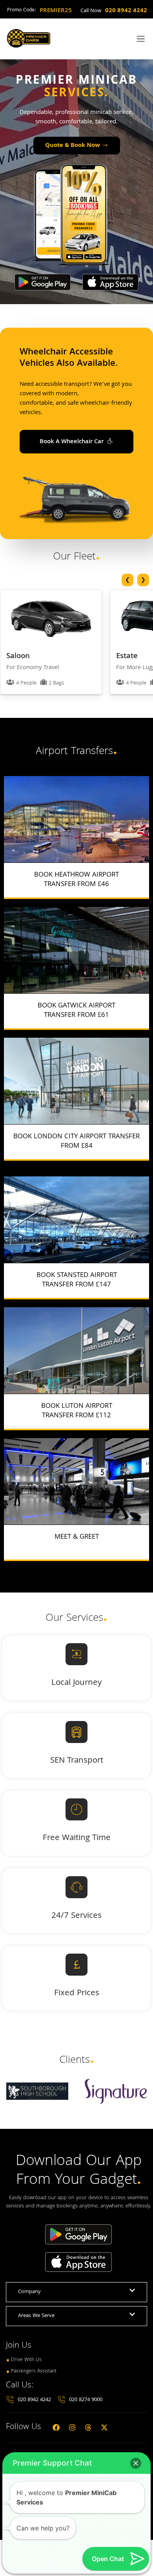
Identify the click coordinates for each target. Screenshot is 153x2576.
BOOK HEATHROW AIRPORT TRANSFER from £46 (76, 880)
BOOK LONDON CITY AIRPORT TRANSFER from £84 (76, 1142)
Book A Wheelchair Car (72, 442)
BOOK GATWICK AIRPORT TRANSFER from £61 (76, 1011)
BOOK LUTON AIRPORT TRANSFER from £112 (77, 1411)
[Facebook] (56, 2427)
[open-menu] (139, 39)
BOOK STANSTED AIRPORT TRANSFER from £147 (77, 1280)
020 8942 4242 (126, 11)
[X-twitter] (104, 2427)
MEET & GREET (77, 1537)
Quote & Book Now (73, 146)
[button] (136, 2463)
